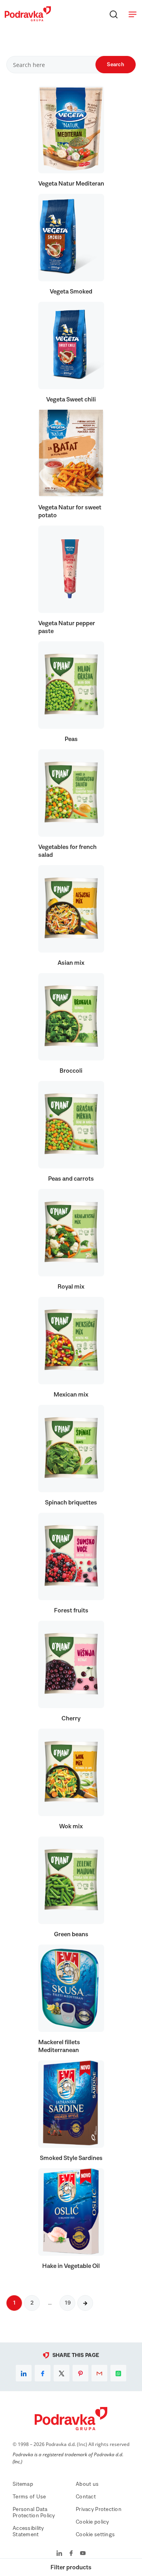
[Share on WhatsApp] (118, 2373)
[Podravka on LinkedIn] (59, 2554)
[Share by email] (99, 2373)
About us (87, 2484)
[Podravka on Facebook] (71, 2554)
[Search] (114, 14)
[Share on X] (62, 2373)
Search (116, 65)
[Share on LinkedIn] (24, 2373)
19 (67, 2303)
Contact (86, 2497)
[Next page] (85, 2303)
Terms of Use (29, 2497)
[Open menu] (133, 14)
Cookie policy (92, 2522)
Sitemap (23, 2484)
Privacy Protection (99, 2509)
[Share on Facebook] (43, 2373)
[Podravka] (28, 19)
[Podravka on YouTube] (83, 2554)
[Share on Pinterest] (80, 2373)
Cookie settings (95, 2535)
